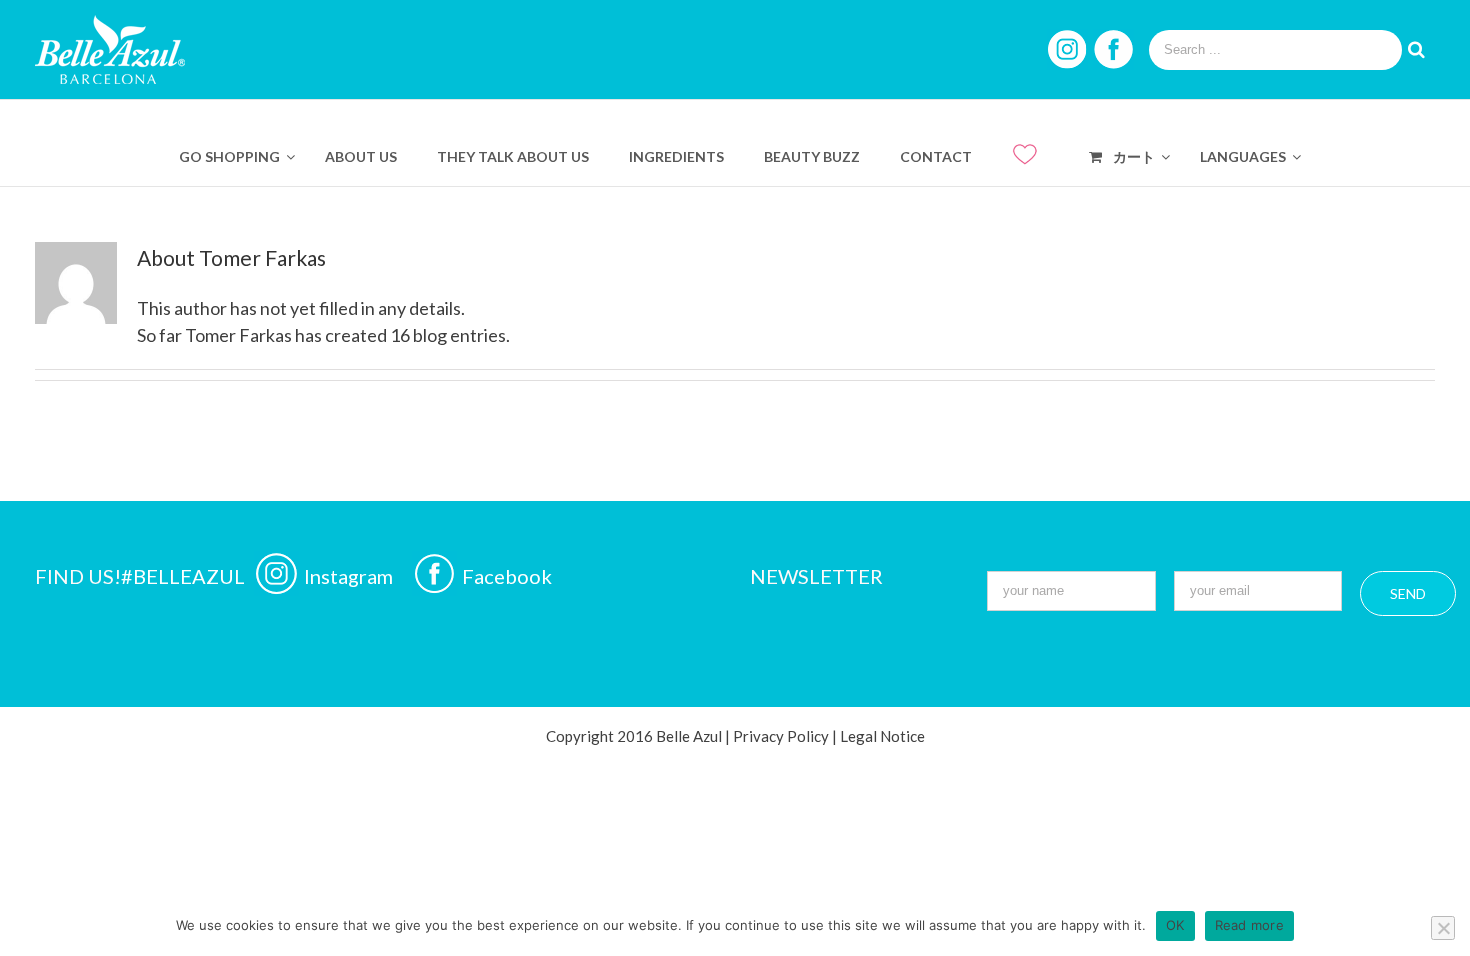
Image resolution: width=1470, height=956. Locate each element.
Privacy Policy (781, 736)
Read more (1249, 925)
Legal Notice (882, 736)
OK (1175, 925)
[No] (1443, 928)
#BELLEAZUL (185, 576)
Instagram (350, 576)
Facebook (507, 576)
